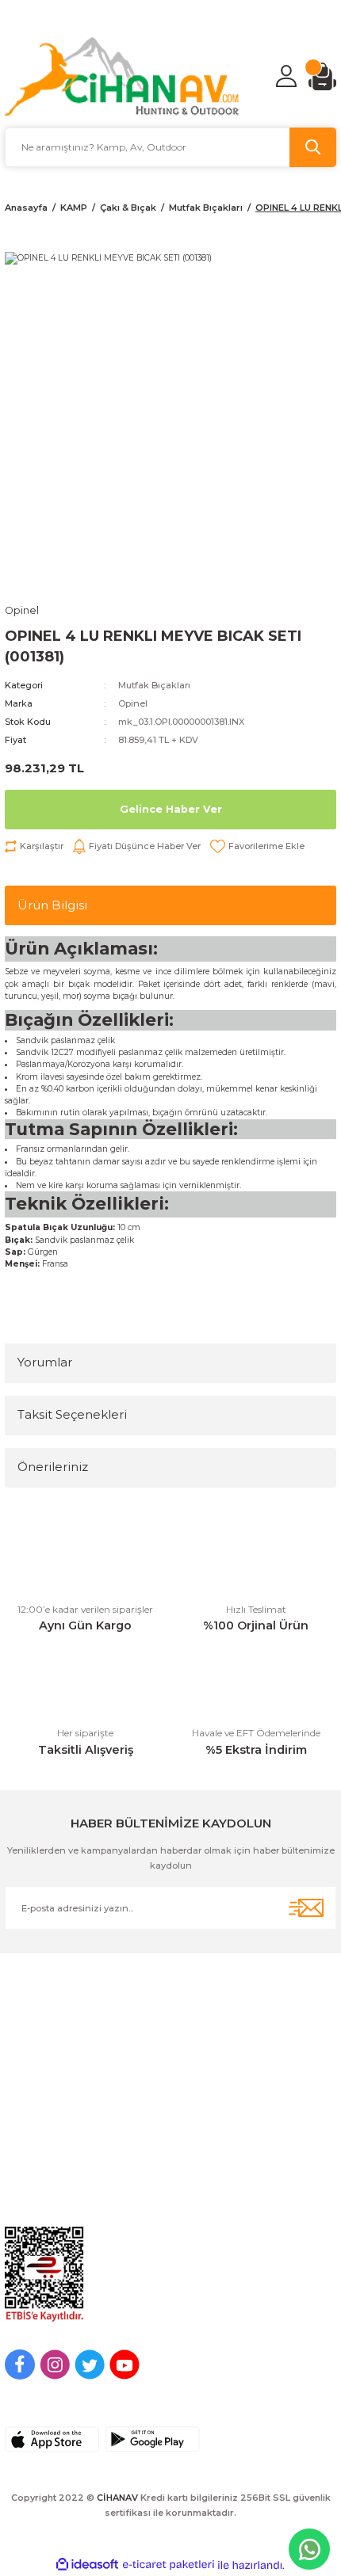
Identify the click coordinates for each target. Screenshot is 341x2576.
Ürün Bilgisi (52, 905)
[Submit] (306, 1908)
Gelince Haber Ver (171, 809)
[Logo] (122, 76)
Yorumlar (45, 1362)
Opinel (133, 703)
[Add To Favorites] (257, 846)
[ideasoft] (87, 2565)
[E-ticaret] (169, 2565)
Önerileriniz (53, 1467)
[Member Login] (286, 76)
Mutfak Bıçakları (154, 685)
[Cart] (322, 76)
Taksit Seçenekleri (72, 1414)
